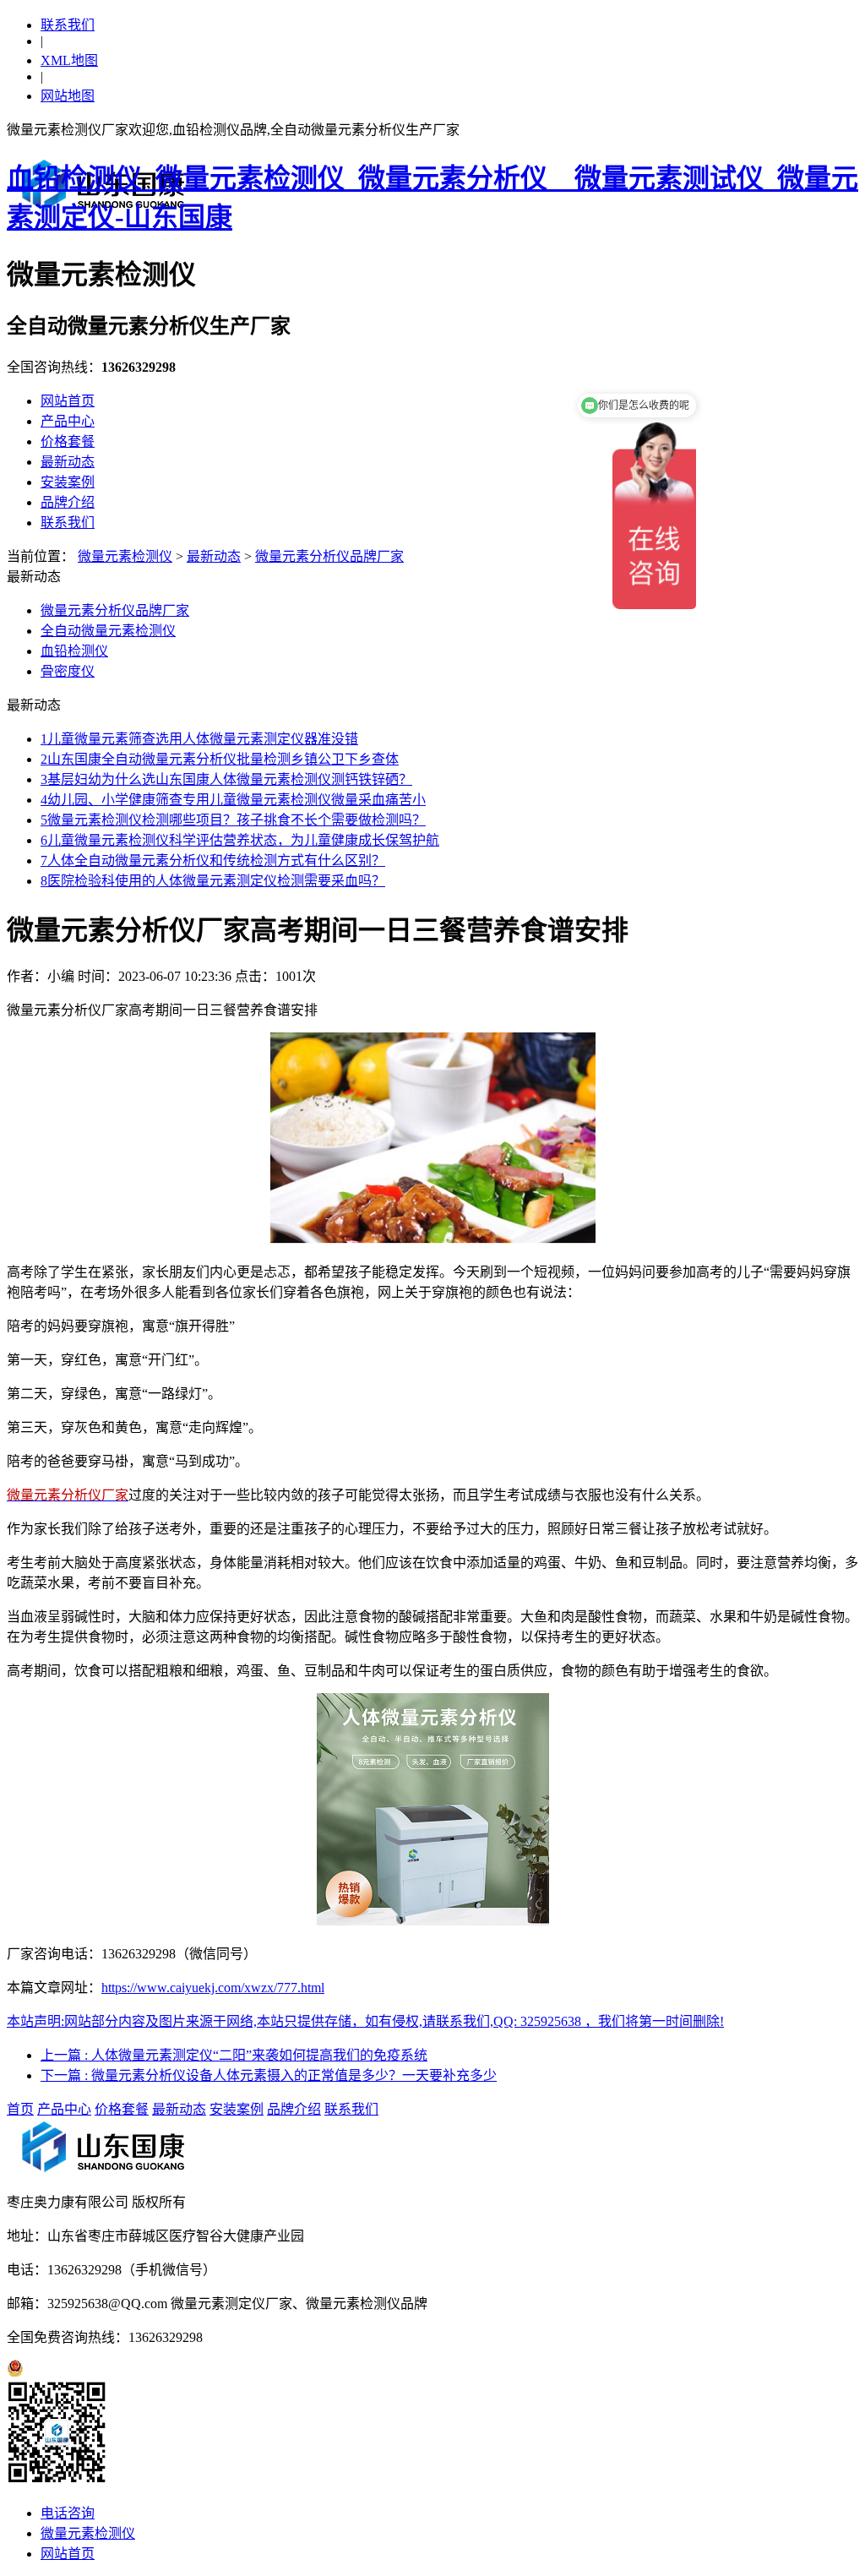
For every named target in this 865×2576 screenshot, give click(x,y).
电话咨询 (68, 2513)
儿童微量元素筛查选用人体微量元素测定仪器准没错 (199, 739)
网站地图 (68, 96)
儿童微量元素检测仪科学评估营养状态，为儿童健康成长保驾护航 (240, 840)
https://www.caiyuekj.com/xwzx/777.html (213, 1988)
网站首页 (68, 401)
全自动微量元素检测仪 (108, 631)
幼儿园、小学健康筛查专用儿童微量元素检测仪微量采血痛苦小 (233, 800)
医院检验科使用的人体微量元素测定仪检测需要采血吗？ (213, 881)
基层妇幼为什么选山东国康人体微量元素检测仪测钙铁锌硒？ (226, 779)
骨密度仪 (68, 671)
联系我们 (68, 25)
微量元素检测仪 (125, 556)
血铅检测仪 (74, 651)
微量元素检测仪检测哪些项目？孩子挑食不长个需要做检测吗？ (233, 820)
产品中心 (68, 421)
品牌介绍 (68, 502)
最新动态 (68, 462)
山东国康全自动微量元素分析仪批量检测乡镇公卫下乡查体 (220, 759)
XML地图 (69, 60)
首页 (20, 2109)
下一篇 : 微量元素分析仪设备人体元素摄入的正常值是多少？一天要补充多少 (269, 2075)
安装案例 (68, 482)
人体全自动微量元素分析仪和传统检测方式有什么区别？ (213, 860)
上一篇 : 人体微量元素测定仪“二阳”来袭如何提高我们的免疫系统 (234, 2055)
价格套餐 (68, 441)
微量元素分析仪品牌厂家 (329, 556)
